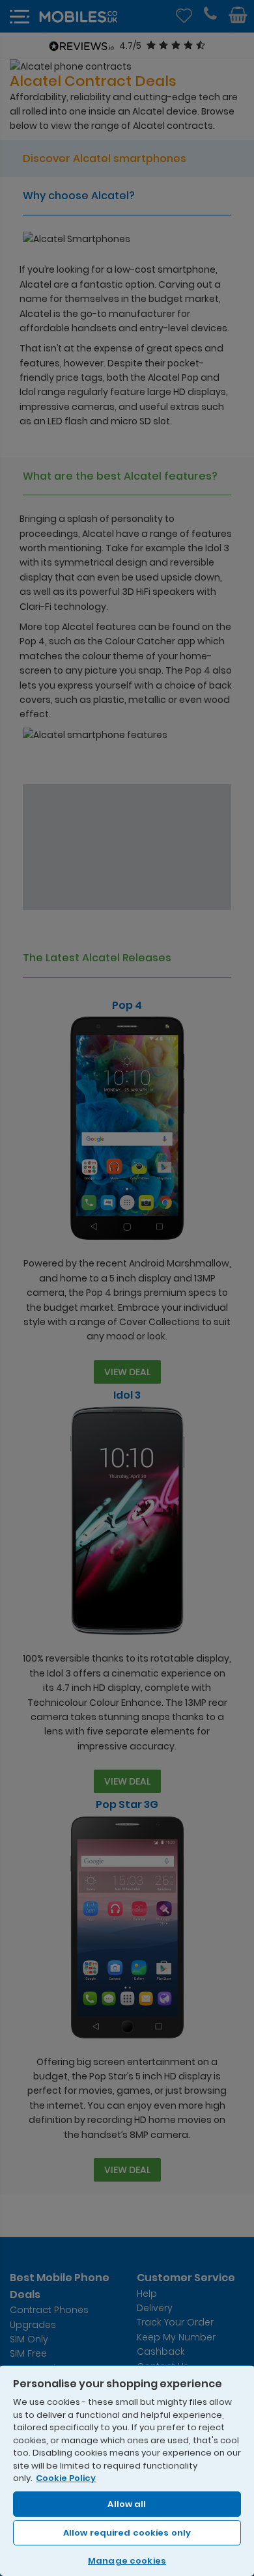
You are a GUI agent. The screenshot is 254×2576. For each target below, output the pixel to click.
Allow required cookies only (127, 2533)
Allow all (127, 2504)
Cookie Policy (66, 2478)
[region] (127, 2470)
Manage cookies (127, 2561)
